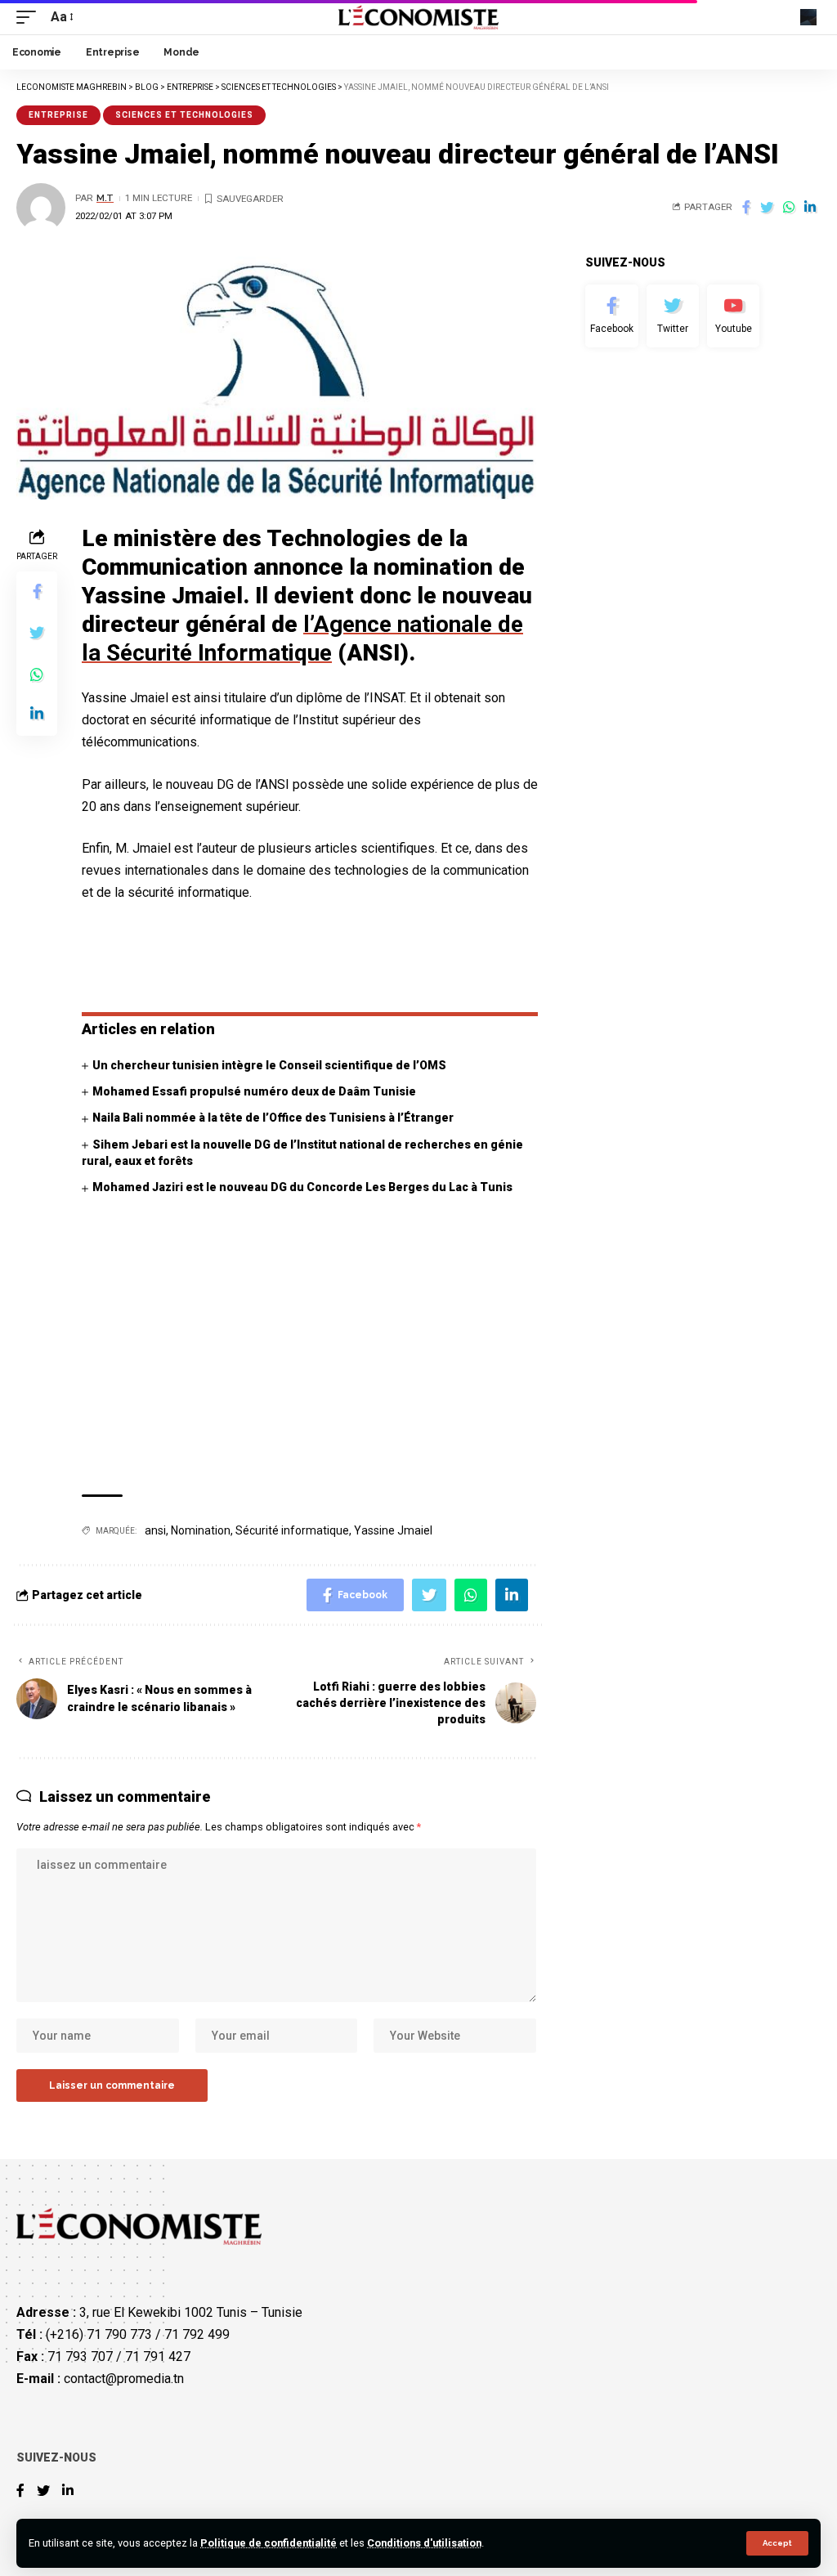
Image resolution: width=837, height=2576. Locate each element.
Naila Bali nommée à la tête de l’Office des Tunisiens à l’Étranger (273, 1118)
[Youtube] (733, 316)
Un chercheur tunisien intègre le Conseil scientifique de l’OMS (269, 1065)
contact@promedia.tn (124, 2379)
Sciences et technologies (184, 115)
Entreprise (58, 115)
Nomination (201, 1530)
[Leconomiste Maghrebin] (419, 17)
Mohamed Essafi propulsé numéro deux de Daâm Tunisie (254, 1091)
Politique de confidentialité (269, 2543)
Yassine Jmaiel (393, 1530)
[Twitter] (673, 316)
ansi (155, 1530)
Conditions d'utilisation (424, 2543)
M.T (105, 198)
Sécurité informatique (292, 1530)
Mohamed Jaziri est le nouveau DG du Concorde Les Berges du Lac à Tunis (302, 1187)
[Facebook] (611, 316)
